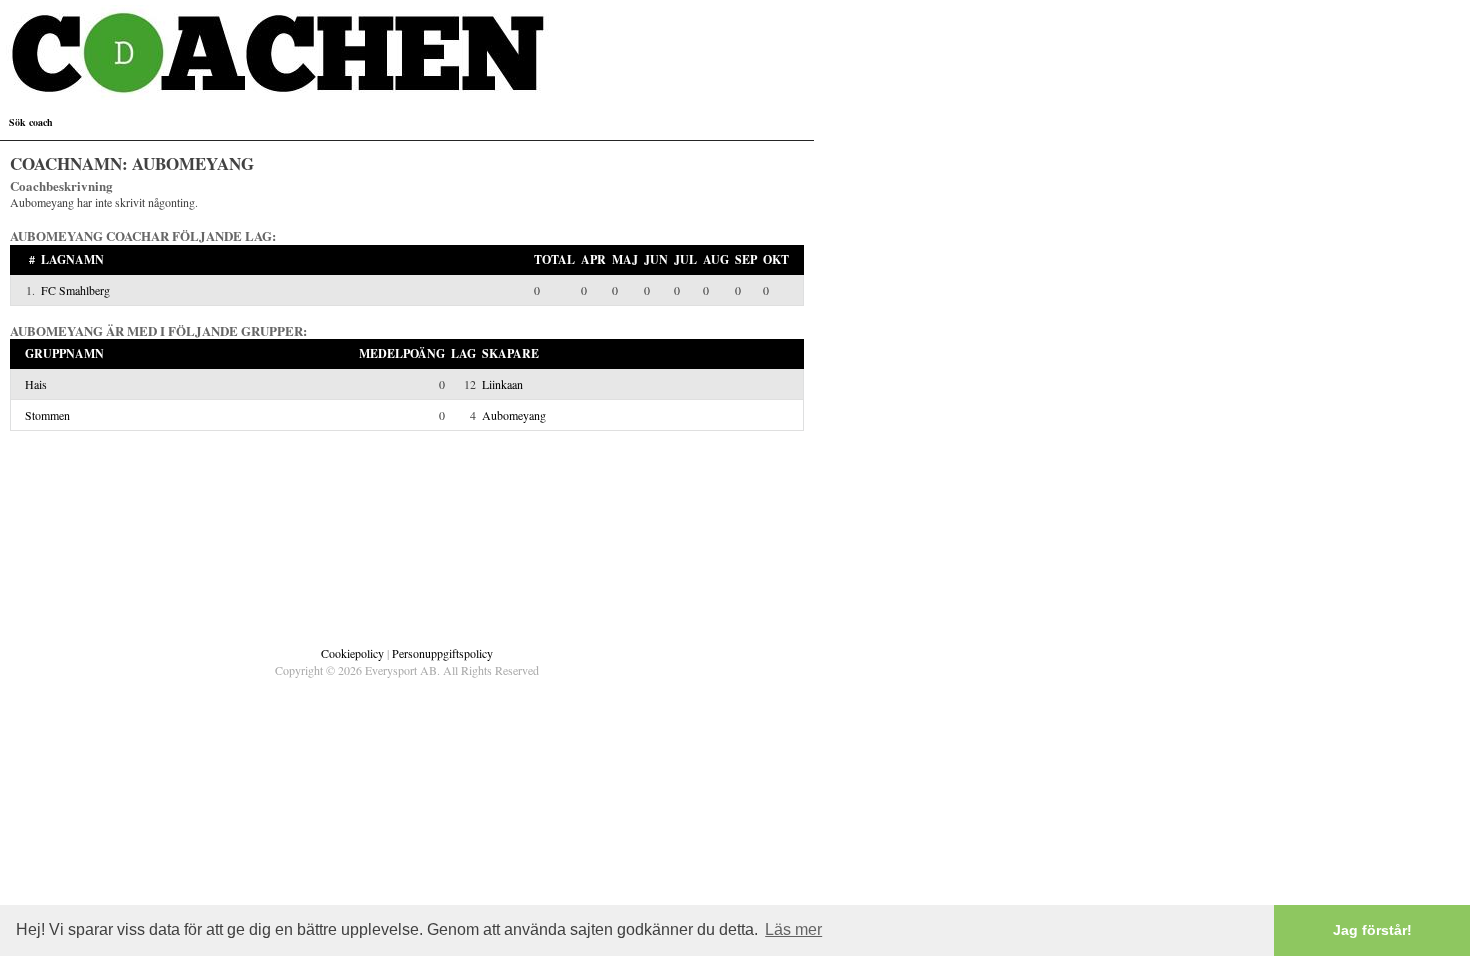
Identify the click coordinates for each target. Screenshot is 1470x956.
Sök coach (31, 122)
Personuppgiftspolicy (442, 653)
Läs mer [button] (793, 929)
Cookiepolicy (352, 653)
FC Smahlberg (75, 290)
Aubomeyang (514, 415)
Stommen (47, 415)
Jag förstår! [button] (1372, 930)
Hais (36, 384)
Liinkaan (502, 384)
